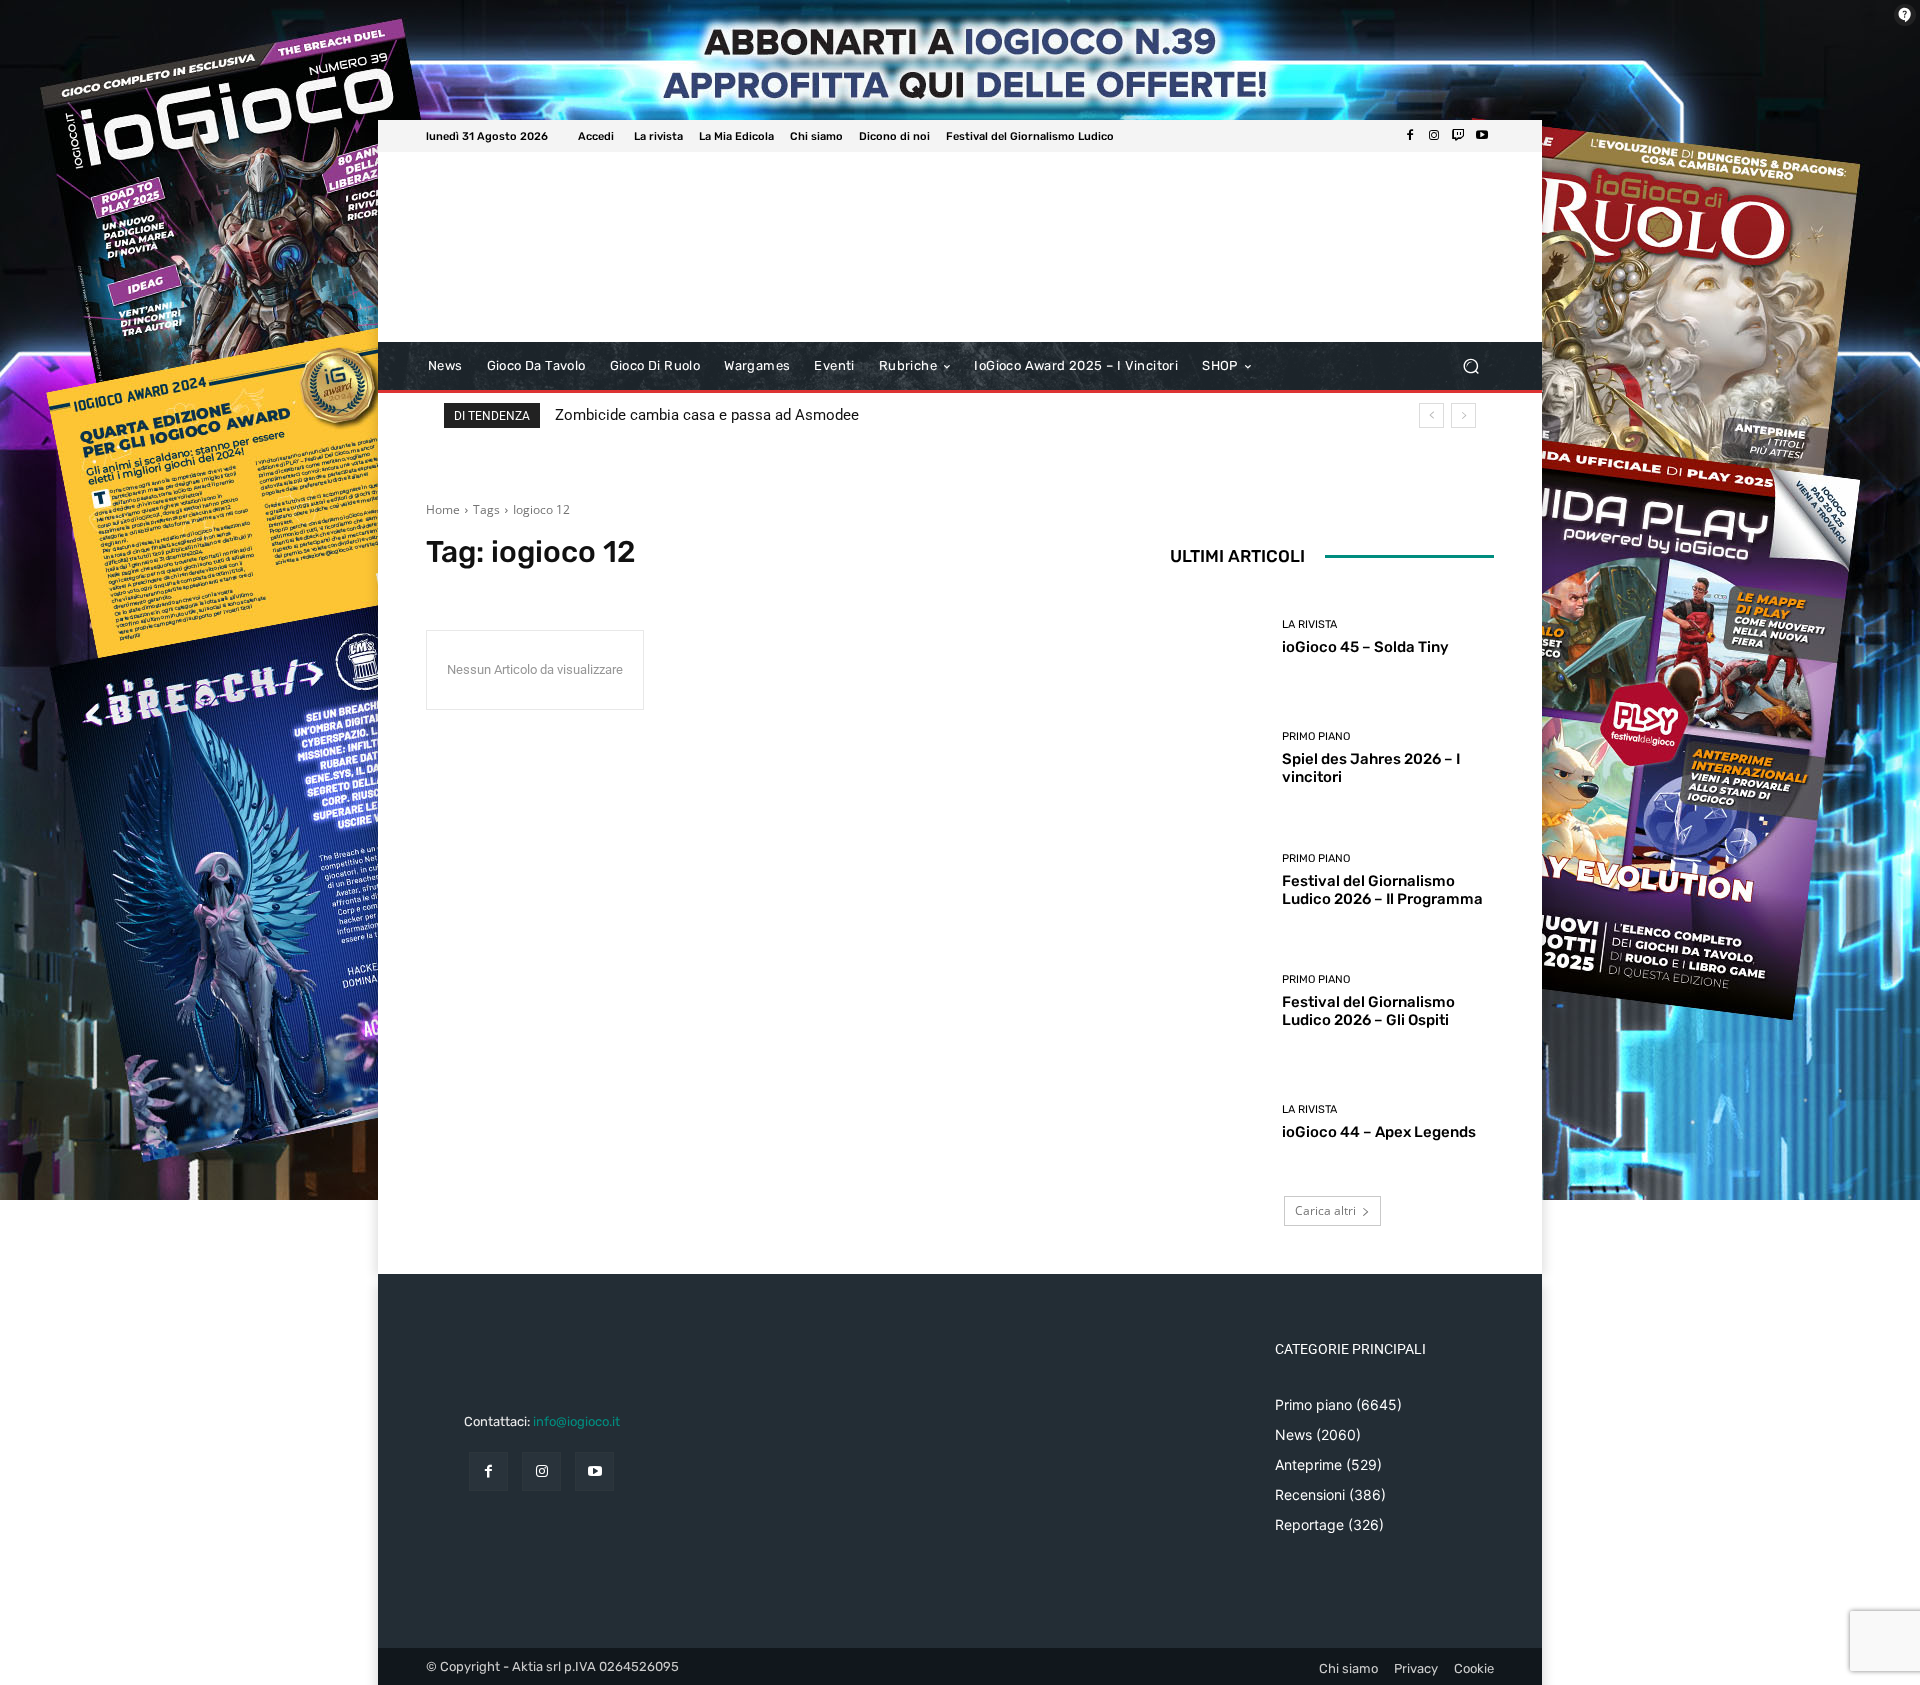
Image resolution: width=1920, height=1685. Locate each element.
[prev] (1431, 415)
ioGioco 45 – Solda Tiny (1365, 647)
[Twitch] (1458, 136)
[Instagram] (1434, 136)
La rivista (1309, 624)
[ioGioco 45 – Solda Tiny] (1218, 637)
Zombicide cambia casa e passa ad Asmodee (707, 415)
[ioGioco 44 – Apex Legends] (1218, 1122)
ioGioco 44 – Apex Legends (1379, 1132)
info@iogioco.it (576, 1421)
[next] (1463, 415)
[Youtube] (1482, 136)
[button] (1470, 366)
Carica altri (1325, 1210)
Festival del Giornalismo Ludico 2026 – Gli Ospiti (1368, 1011)
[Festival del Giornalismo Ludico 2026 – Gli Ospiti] (1218, 1001)
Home (443, 509)
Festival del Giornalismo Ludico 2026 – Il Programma (1382, 890)
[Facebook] (1410, 136)
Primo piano (1316, 736)
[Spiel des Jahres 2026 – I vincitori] (1218, 758)
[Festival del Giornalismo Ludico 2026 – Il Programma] (1218, 880)
